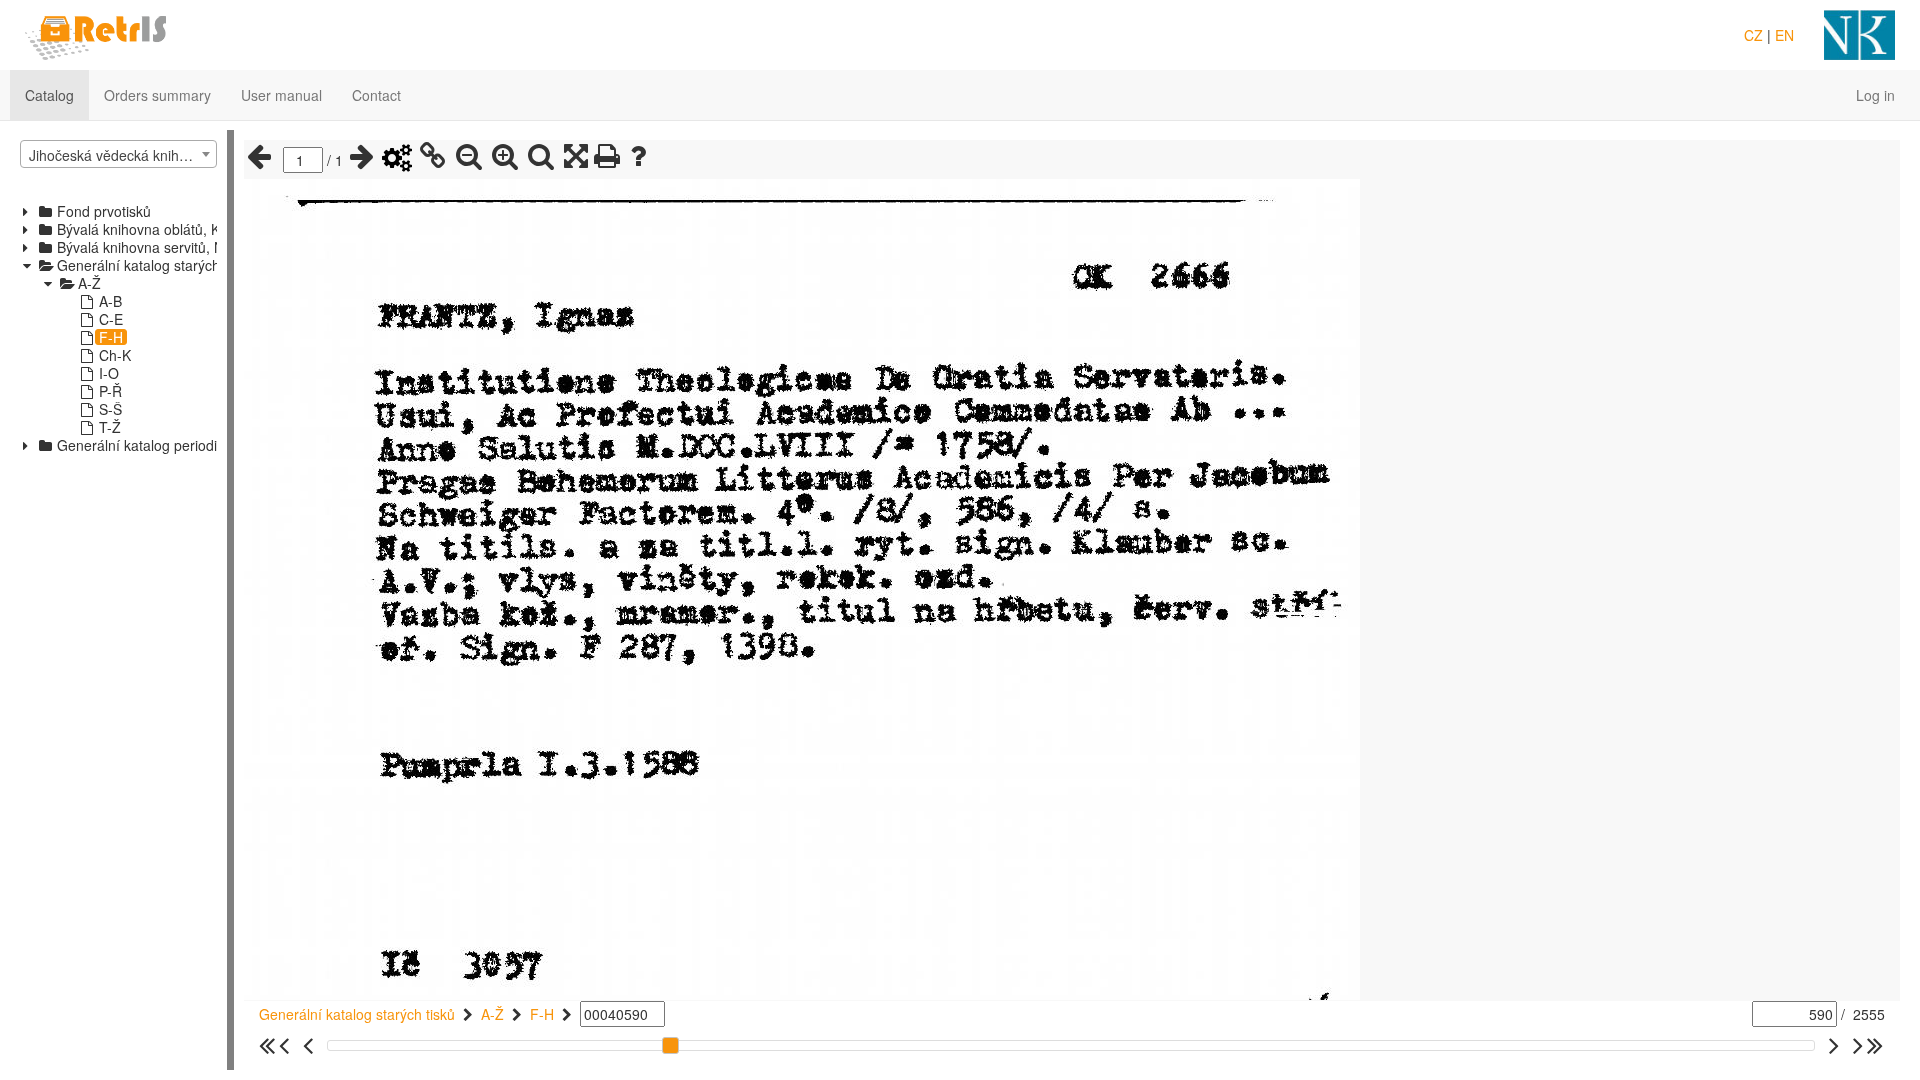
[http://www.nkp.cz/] (1859, 33)
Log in (1875, 95)
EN (1784, 35)
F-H (542, 1014)
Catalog (49, 95)
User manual (281, 95)
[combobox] (118, 154)
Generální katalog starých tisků (357, 1014)
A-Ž (492, 1014)
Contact (376, 95)
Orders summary (157, 95)
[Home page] (95, 33)
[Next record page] (362, 157)
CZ (1753, 35)
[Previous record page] (259, 157)
